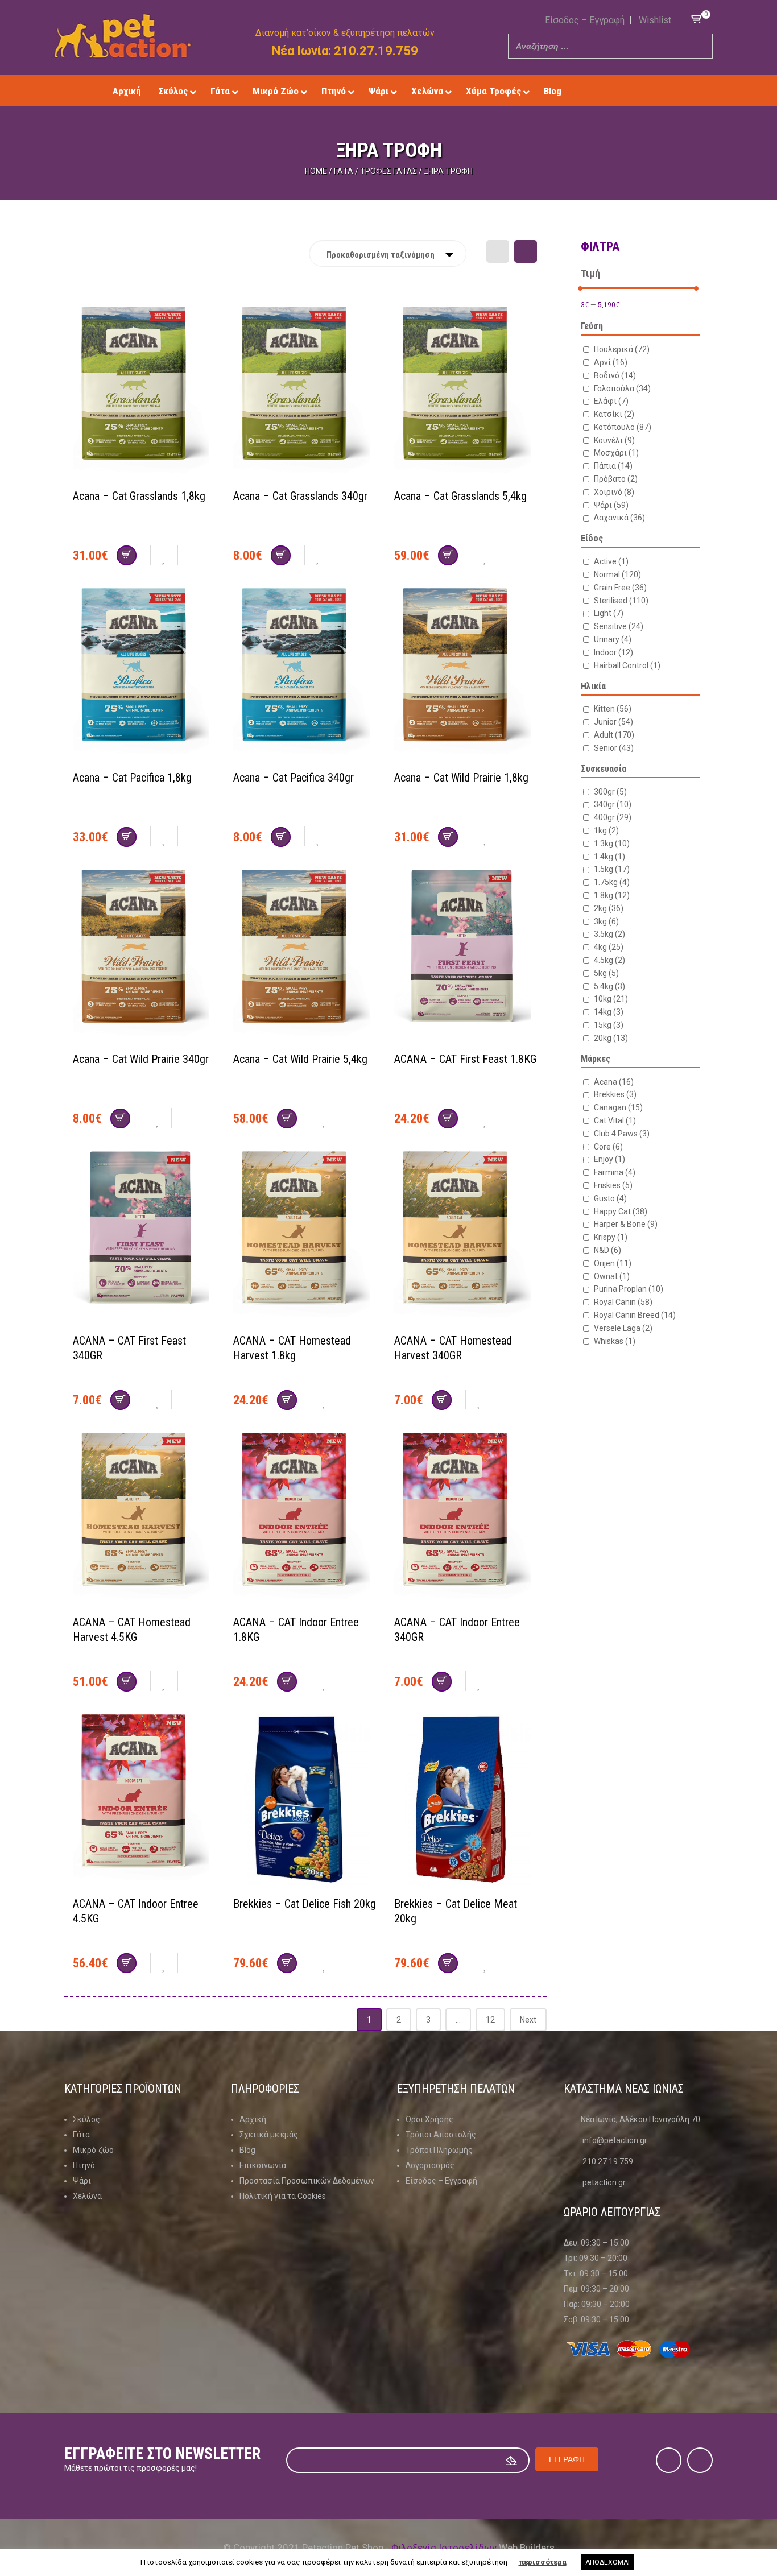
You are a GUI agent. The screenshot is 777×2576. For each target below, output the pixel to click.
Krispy (611, 1237)
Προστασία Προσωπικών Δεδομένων (307, 2181)
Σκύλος (86, 2119)
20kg (611, 1038)
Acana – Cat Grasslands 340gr (300, 496)
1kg (606, 830)
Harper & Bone (626, 1224)
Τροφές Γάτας (388, 171)
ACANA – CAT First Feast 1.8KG (465, 1059)
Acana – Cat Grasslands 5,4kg (460, 496)
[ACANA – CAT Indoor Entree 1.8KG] (305, 1519)
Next (528, 2020)
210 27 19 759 (608, 2161)
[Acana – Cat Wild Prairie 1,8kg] (466, 675)
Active (611, 561)
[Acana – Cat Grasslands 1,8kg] (144, 393)
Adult (614, 735)
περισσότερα (543, 2562)
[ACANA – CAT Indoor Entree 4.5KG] (144, 1801)
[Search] (701, 46)
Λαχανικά (619, 518)
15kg (609, 1025)
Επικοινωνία (263, 2165)
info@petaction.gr (615, 2140)
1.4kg (609, 857)
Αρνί (611, 362)
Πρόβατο (616, 479)
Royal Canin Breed (635, 1315)
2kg (609, 908)
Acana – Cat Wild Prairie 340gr (141, 1059)
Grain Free (620, 588)
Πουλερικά (622, 349)
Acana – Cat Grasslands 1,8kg (139, 496)
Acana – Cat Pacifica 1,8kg (132, 778)
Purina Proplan (629, 1289)
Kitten (613, 709)
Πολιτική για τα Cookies (283, 2196)
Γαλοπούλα (622, 388)
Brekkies (615, 1094)
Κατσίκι (614, 414)
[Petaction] (123, 36)
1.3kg (612, 843)
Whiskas (615, 1341)
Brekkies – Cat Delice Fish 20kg (305, 1904)
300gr (610, 792)
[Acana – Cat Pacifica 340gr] (305, 675)
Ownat (612, 1276)
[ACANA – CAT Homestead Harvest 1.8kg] (305, 1238)
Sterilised (621, 601)
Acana (614, 1082)
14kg (609, 1012)
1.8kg (612, 895)
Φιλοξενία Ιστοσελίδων (444, 2548)
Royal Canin (623, 1302)
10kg (611, 999)
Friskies (613, 1185)
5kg (606, 973)
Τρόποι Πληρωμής (439, 2150)
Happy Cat (621, 1211)
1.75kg (612, 882)
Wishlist (655, 20)
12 (490, 2020)
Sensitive (619, 626)
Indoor (613, 652)
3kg (606, 921)
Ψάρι (611, 505)
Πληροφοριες (265, 2089)
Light (609, 613)
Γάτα (344, 171)
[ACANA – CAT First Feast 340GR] (144, 1238)
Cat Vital (615, 1120)
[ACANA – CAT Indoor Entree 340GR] (466, 1519)
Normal (617, 574)
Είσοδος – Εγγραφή (585, 20)
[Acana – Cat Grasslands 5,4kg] (466, 393)
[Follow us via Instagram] (635, 91)
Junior (613, 722)
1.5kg (612, 869)
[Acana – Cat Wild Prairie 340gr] (144, 956)
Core (608, 1147)
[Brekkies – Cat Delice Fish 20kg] (305, 1801)
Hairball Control (627, 665)
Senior (614, 748)
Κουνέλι (614, 440)
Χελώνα (87, 2196)
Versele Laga (623, 1328)
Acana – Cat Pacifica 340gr (294, 778)
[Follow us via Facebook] (618, 91)
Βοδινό (615, 375)
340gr (613, 804)
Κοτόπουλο (623, 427)
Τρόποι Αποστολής (441, 2135)
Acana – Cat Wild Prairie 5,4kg (300, 1059)
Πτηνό (84, 2165)
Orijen (613, 1263)
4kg (609, 947)
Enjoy (609, 1159)
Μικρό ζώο (93, 2150)
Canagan (618, 1107)
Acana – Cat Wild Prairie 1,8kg (461, 778)
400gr (613, 817)
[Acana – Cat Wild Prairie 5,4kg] (305, 956)
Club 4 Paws (622, 1134)
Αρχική (253, 2119)
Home (316, 171)
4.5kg (609, 960)
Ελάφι (611, 401)
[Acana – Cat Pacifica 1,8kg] (144, 675)
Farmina (615, 1172)
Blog (247, 2150)
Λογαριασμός (430, 2165)
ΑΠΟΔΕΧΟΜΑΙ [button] (607, 2562)
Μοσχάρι (616, 453)
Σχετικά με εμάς (269, 2135)
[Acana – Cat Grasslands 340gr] (305, 393)
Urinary (613, 639)
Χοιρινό (614, 492)
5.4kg (609, 986)
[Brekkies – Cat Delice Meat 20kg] (466, 1801)
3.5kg (609, 934)
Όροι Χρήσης (429, 2119)
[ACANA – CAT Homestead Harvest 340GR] (466, 1238)
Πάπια (613, 466)
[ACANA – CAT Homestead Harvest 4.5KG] (144, 1519)
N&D (607, 1250)
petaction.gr (604, 2182)
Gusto (610, 1198)
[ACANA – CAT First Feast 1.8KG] (466, 956)
